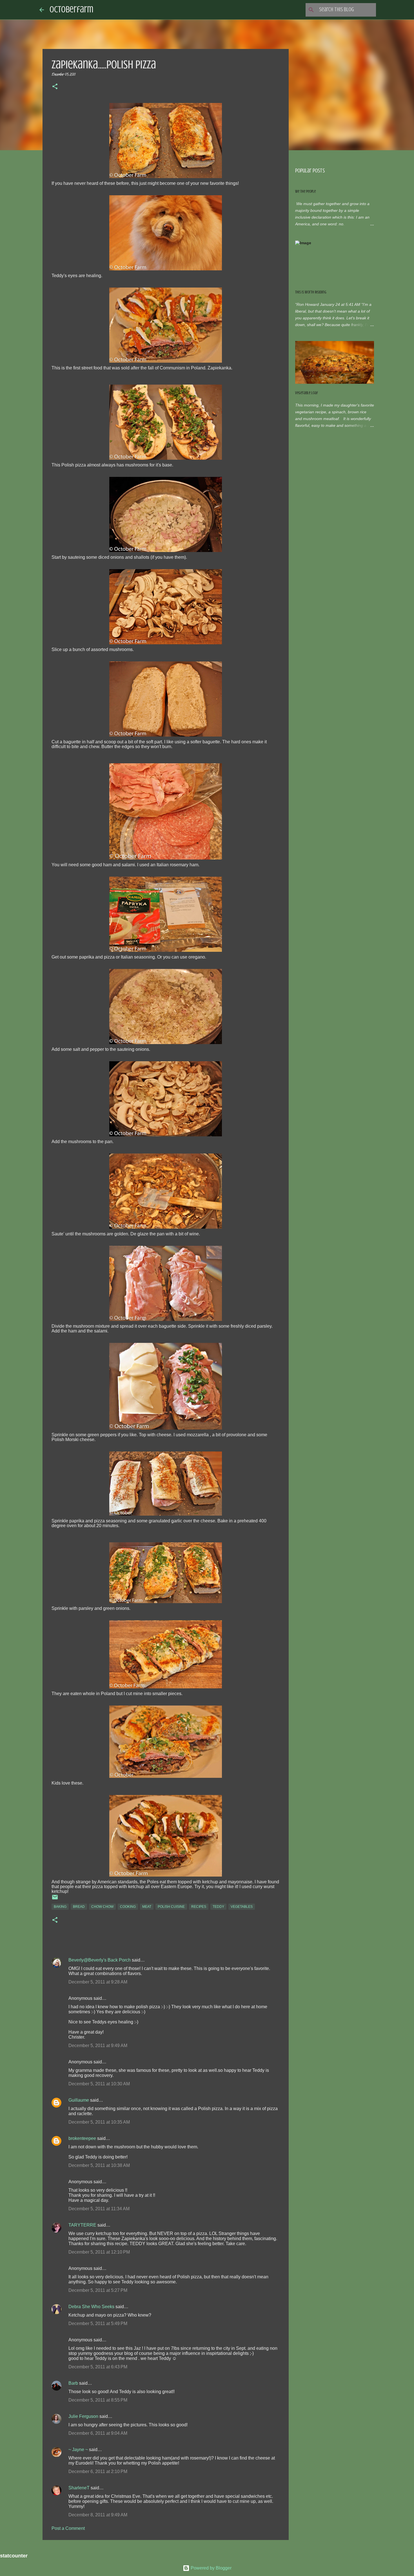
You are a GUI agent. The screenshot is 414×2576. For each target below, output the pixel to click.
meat (147, 1907)
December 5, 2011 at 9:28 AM (98, 1982)
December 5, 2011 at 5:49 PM (98, 2323)
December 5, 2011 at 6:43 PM (98, 2367)
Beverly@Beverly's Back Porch (100, 1960)
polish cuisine (171, 1907)
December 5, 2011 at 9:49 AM (98, 2046)
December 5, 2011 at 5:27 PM (98, 2290)
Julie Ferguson (83, 2416)
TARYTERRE (82, 2225)
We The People (305, 191)
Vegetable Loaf (307, 393)
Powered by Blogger (211, 2568)
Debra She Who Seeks (91, 2307)
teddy (218, 1907)
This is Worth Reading (311, 292)
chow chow (102, 1907)
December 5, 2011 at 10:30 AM (99, 2084)
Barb (73, 2383)
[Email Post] (55, 1899)
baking (60, 1907)
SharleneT (79, 2488)
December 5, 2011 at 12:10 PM (99, 2252)
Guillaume (79, 2100)
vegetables (242, 1907)
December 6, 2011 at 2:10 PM (98, 2471)
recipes (199, 1907)
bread (79, 1907)
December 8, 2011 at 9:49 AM (98, 2515)
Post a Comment (68, 2528)
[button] (55, 87)
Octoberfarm (71, 10)
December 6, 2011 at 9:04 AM (98, 2433)
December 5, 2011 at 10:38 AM (99, 2165)
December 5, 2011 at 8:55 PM (98, 2400)
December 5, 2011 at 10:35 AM (99, 2122)
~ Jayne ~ (78, 2450)
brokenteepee (82, 2138)
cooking (128, 1907)
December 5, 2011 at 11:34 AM (99, 2209)
